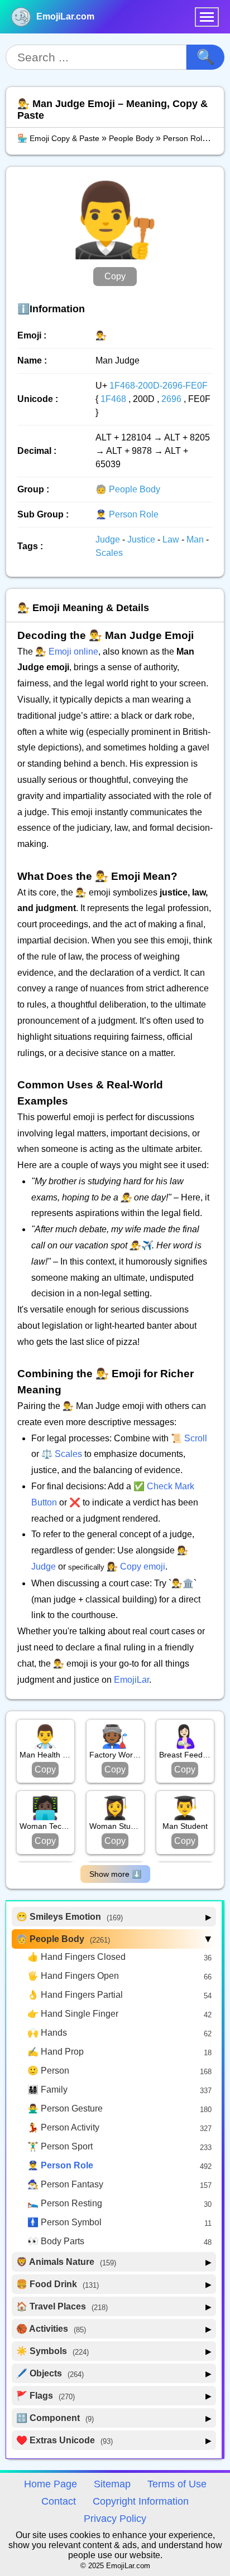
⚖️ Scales (62, 1454)
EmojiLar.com (65, 16)
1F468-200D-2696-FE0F (159, 386)
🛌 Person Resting (65, 2203)
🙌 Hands (47, 2033)
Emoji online (73, 652)
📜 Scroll (189, 1438)
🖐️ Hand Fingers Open (73, 1976)
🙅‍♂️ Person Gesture (65, 2108)
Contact (59, 2501)
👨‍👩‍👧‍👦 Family (47, 2090)
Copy (115, 276)
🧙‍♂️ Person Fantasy (65, 2184)
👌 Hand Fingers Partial (75, 1995)
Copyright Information (141, 2501)
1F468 (113, 399)
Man (196, 539)
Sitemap (112, 2484)
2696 (171, 399)
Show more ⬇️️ (115, 1874)
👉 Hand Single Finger (73, 2014)
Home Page (51, 2484)
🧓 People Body (128, 489)
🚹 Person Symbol (64, 2222)
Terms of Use (177, 2484)
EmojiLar (131, 1680)
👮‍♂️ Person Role (127, 514)
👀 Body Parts (56, 2241)
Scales (109, 553)
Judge (109, 539)
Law (172, 539)
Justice (142, 539)
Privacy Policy (115, 2519)
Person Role (185, 138)
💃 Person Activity (63, 2127)
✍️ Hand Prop (56, 2052)
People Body (131, 138)
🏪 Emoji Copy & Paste (58, 138)
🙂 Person (48, 2071)
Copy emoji (143, 1567)
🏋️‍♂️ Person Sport (60, 2146)
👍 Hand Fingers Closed (76, 1957)
